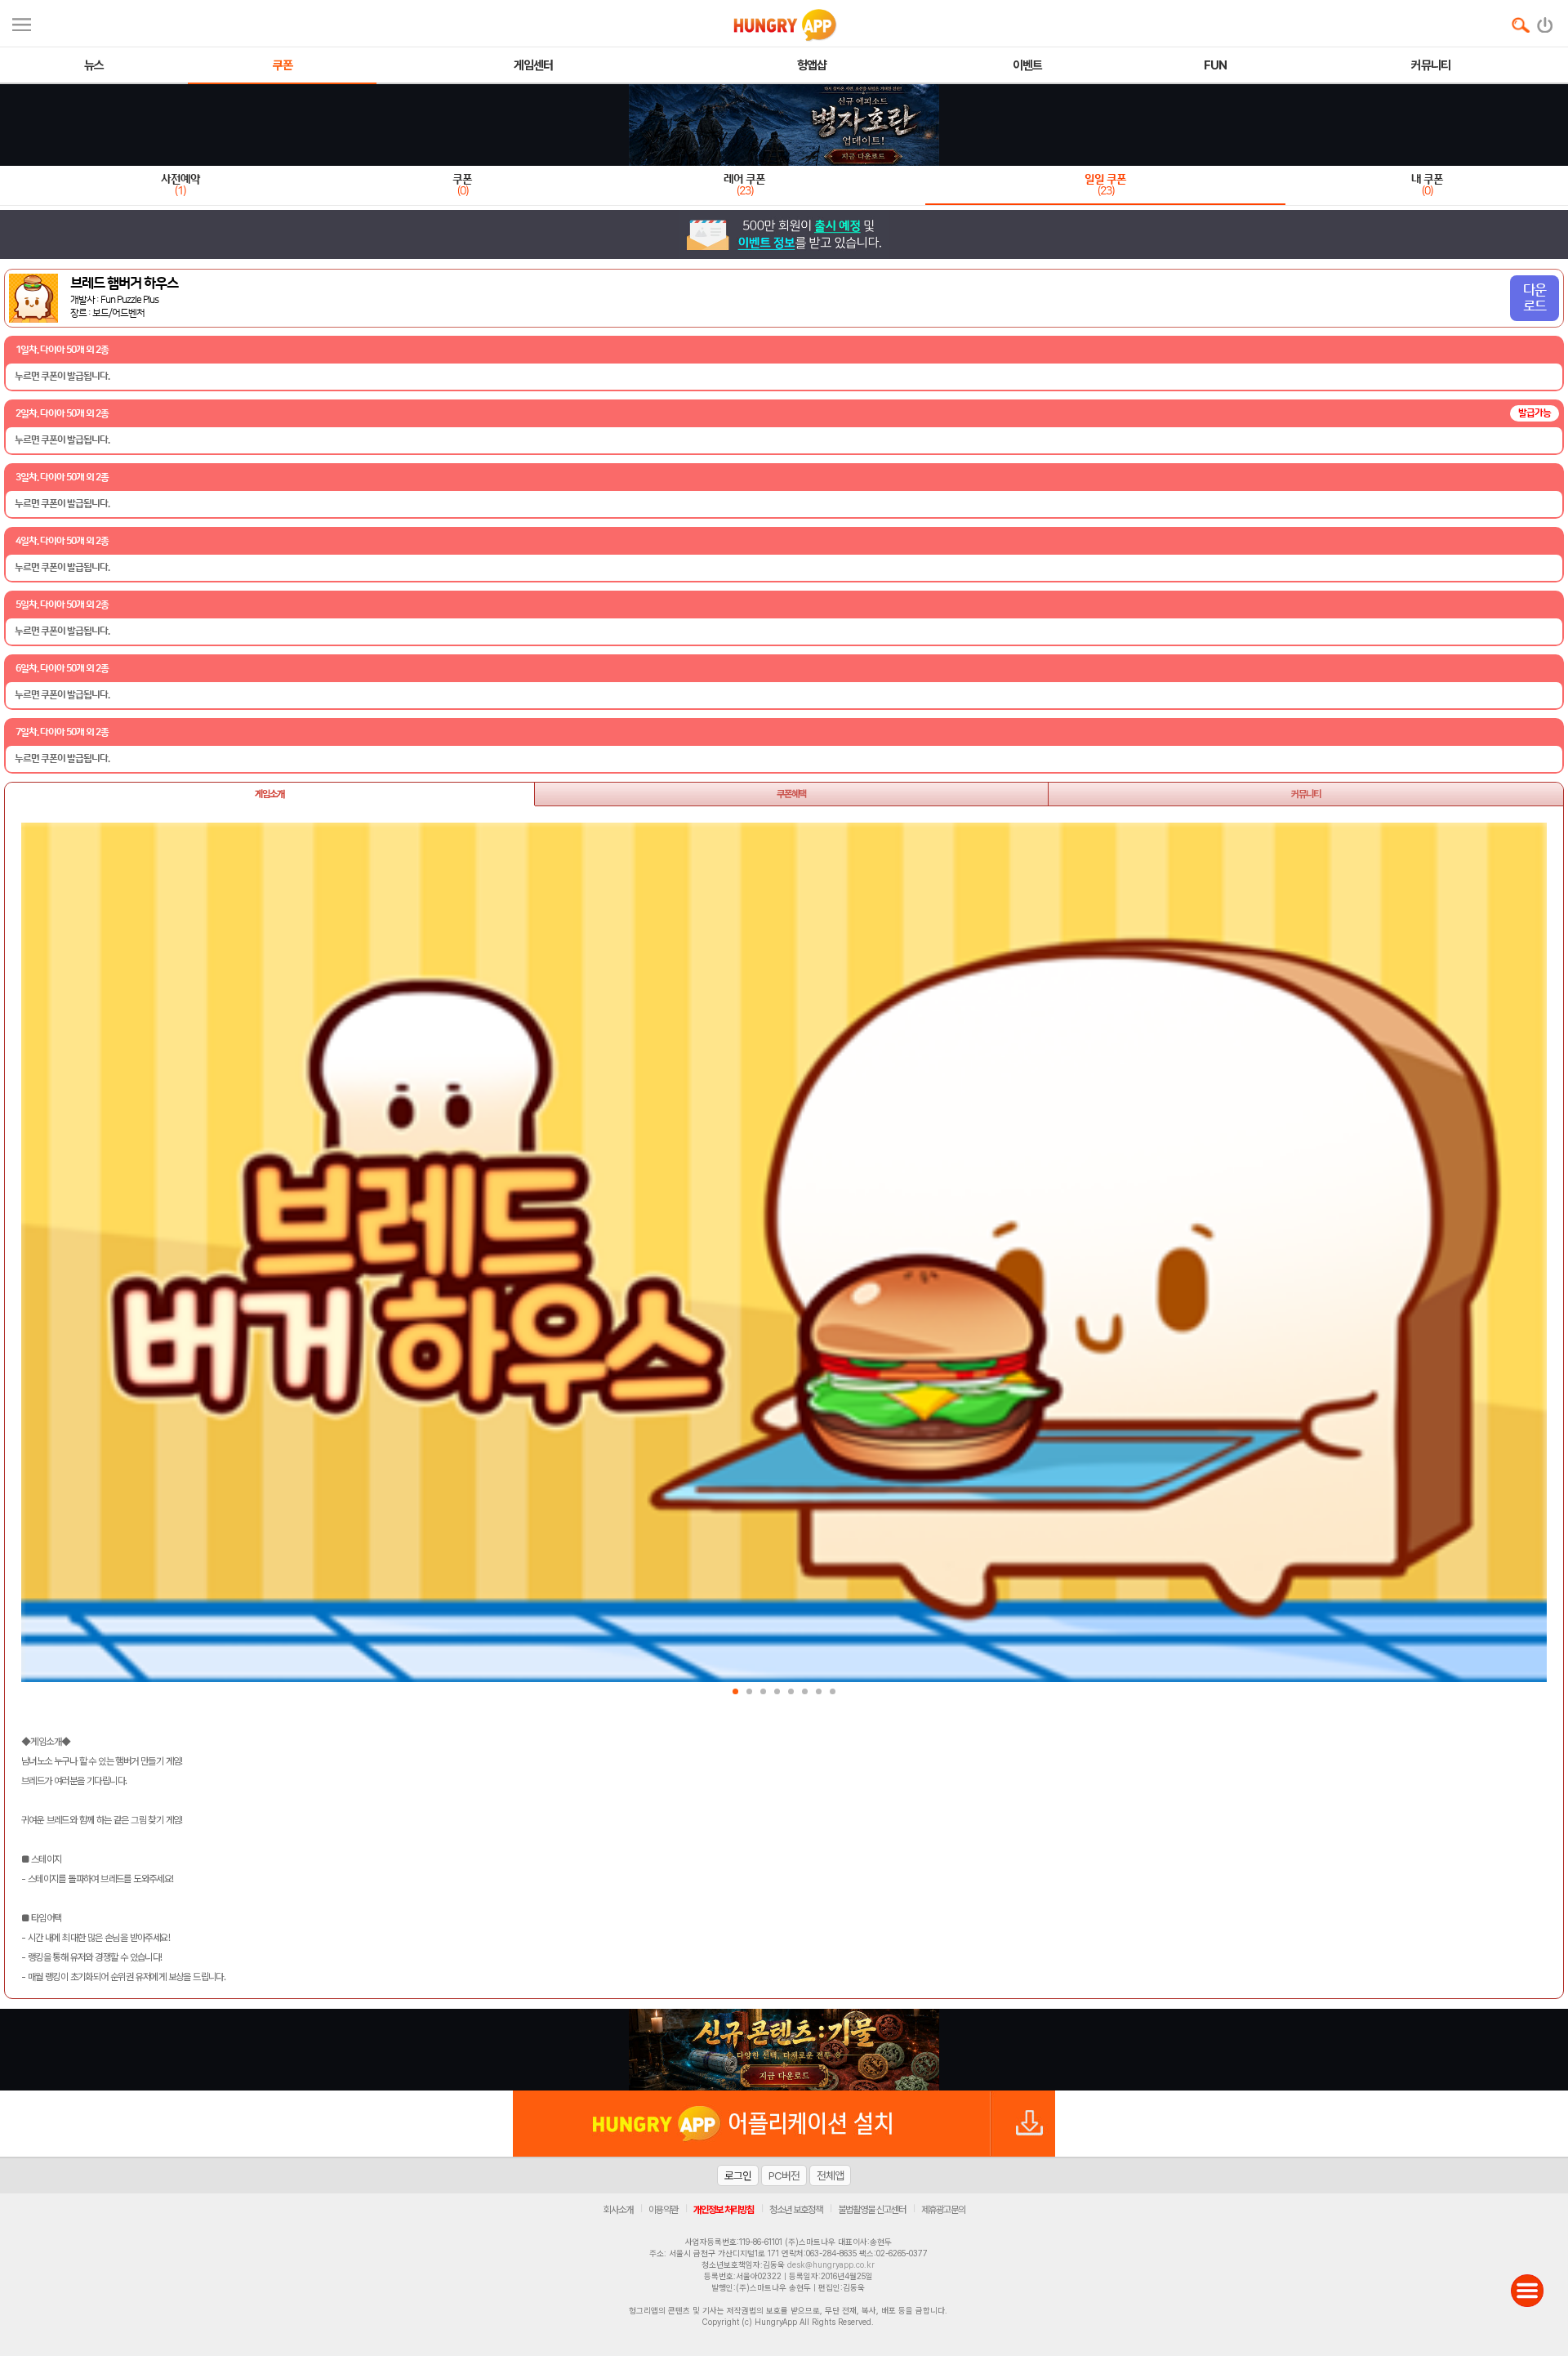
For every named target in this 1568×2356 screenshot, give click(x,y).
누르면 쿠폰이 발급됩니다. (62, 377)
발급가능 (1535, 413)
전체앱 (830, 2175)
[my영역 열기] (22, 22)
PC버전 (784, 2175)
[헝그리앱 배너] (784, 2050)
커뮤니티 (1306, 794)
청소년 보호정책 (796, 2210)
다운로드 (1535, 298)
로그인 (738, 2175)
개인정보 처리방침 (724, 2210)
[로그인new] (1546, 21)
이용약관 (663, 2210)
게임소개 (269, 794)
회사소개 (618, 2210)
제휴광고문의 (943, 2210)
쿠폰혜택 (791, 794)
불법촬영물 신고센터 (872, 2210)
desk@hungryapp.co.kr (831, 2265)
